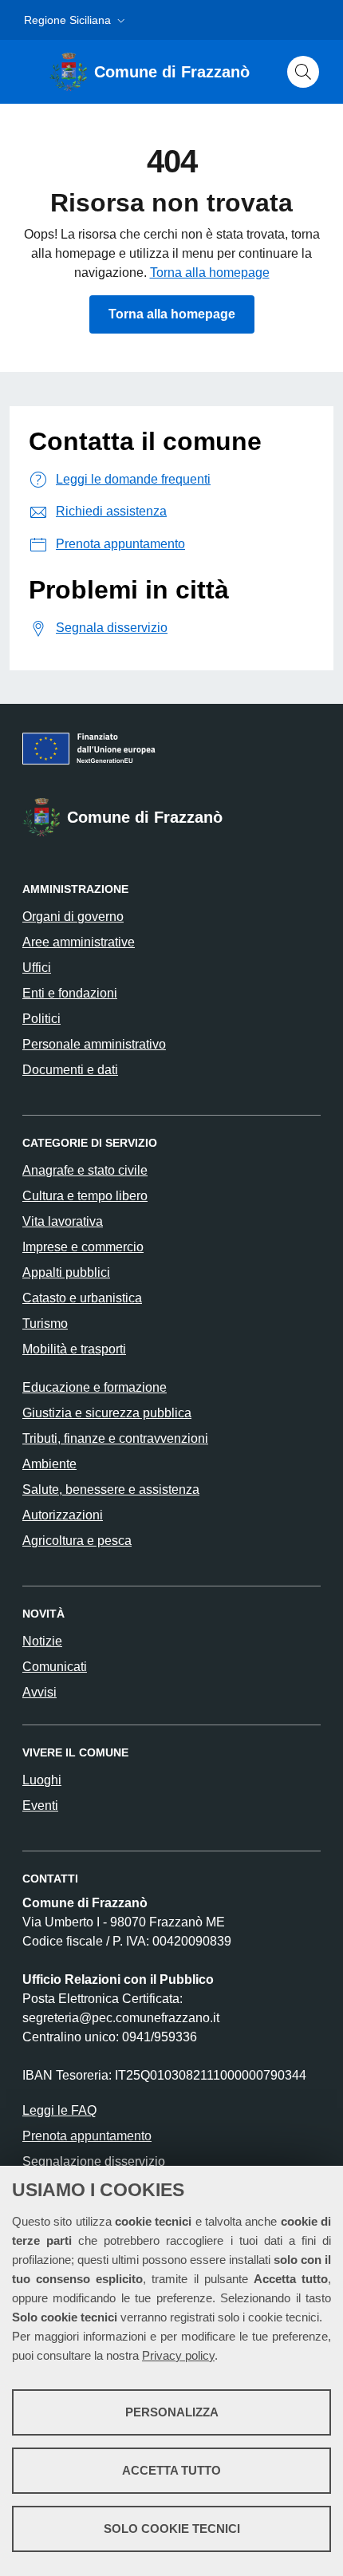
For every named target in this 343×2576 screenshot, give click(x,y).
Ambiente (49, 1464)
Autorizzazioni (63, 1515)
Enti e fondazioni (70, 993)
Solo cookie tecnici (172, 2529)
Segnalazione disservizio (94, 2161)
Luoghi (42, 1780)
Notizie (42, 1641)
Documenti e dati (70, 1070)
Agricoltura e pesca (77, 1541)
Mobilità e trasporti (74, 1349)
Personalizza (172, 2412)
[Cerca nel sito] (303, 72)
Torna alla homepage (210, 273)
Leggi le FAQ (59, 2110)
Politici (41, 1019)
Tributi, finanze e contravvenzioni (115, 1438)
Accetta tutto (171, 2470)
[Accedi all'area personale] (319, 15)
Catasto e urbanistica (82, 1298)
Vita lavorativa (63, 1221)
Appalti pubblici (66, 1272)
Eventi (40, 1806)
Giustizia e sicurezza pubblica (107, 1413)
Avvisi (39, 1692)
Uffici (37, 968)
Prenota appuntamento (87, 2136)
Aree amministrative (79, 942)
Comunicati (55, 1667)
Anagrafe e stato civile (85, 1170)
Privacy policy (178, 2355)
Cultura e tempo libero (85, 1196)
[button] (76, 20)
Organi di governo (73, 917)
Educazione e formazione (95, 1387)
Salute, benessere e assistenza (111, 1489)
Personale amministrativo (94, 1044)
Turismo (45, 1324)
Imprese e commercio (83, 1247)
